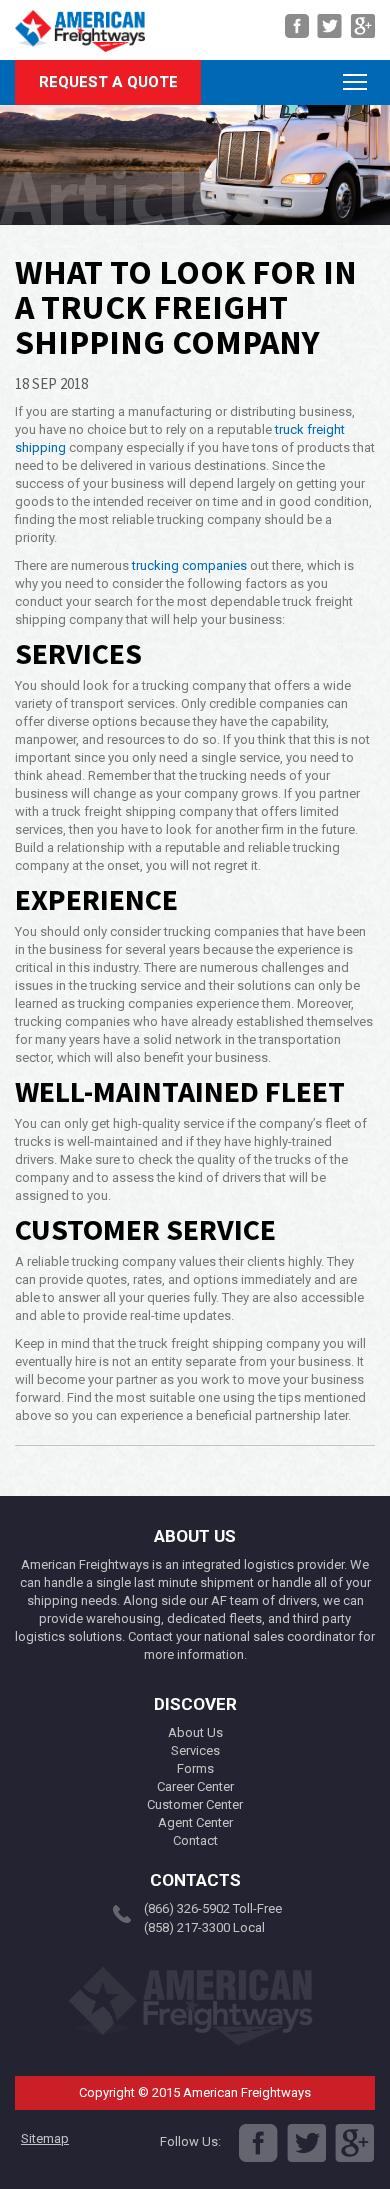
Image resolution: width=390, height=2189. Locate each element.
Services (195, 1750)
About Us (195, 1732)
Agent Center (195, 1822)
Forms (195, 1768)
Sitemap (45, 2138)
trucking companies (189, 565)
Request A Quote (108, 82)
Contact (195, 1840)
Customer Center (195, 1804)
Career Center (195, 1786)
